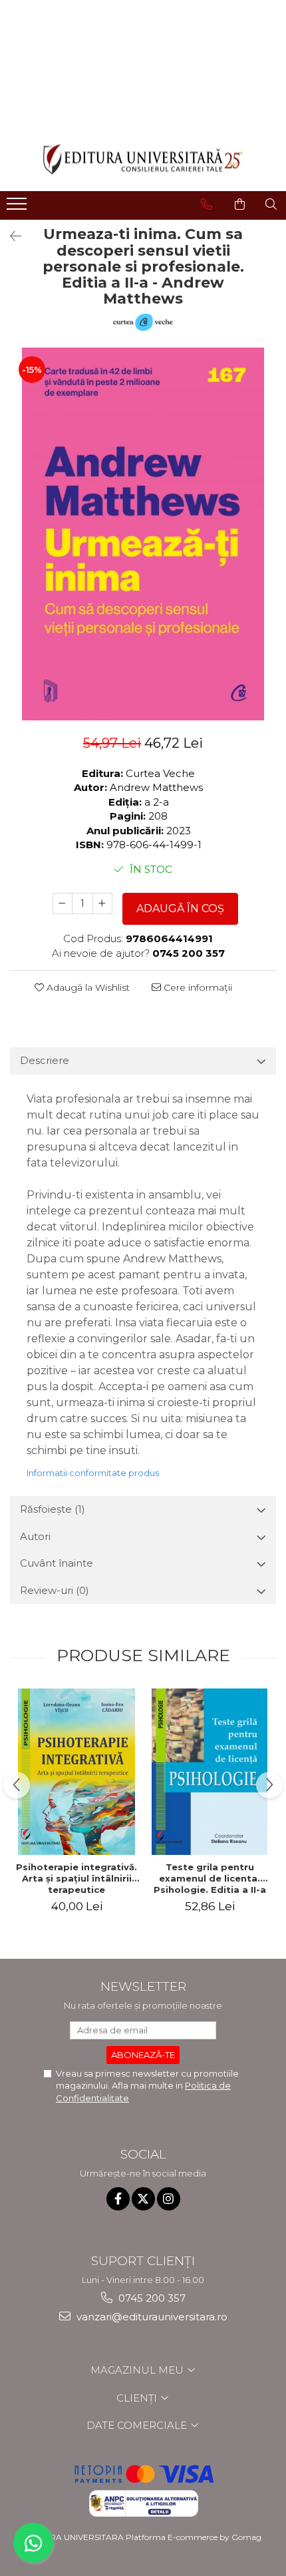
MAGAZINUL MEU (138, 2370)
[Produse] (18, 208)
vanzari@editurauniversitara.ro (151, 2317)
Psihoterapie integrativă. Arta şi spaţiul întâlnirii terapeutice (76, 1878)
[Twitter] (143, 2199)
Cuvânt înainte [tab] (57, 1563)
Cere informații (197, 987)
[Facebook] (118, 2199)
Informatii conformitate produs (93, 1473)
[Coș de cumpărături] (240, 204)
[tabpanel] (143, 534)
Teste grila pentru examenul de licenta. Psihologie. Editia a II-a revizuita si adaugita (210, 1878)
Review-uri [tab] (55, 1590)
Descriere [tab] (45, 1060)
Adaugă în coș (180, 908)
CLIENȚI (138, 2398)
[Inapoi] (10, 236)
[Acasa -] (143, 159)
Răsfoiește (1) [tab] (53, 1509)
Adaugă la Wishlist (87, 987)
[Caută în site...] (271, 204)
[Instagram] (169, 2199)
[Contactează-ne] (207, 204)
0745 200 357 (151, 2298)
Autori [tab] (35, 1536)
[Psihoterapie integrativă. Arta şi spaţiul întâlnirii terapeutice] (76, 1772)
